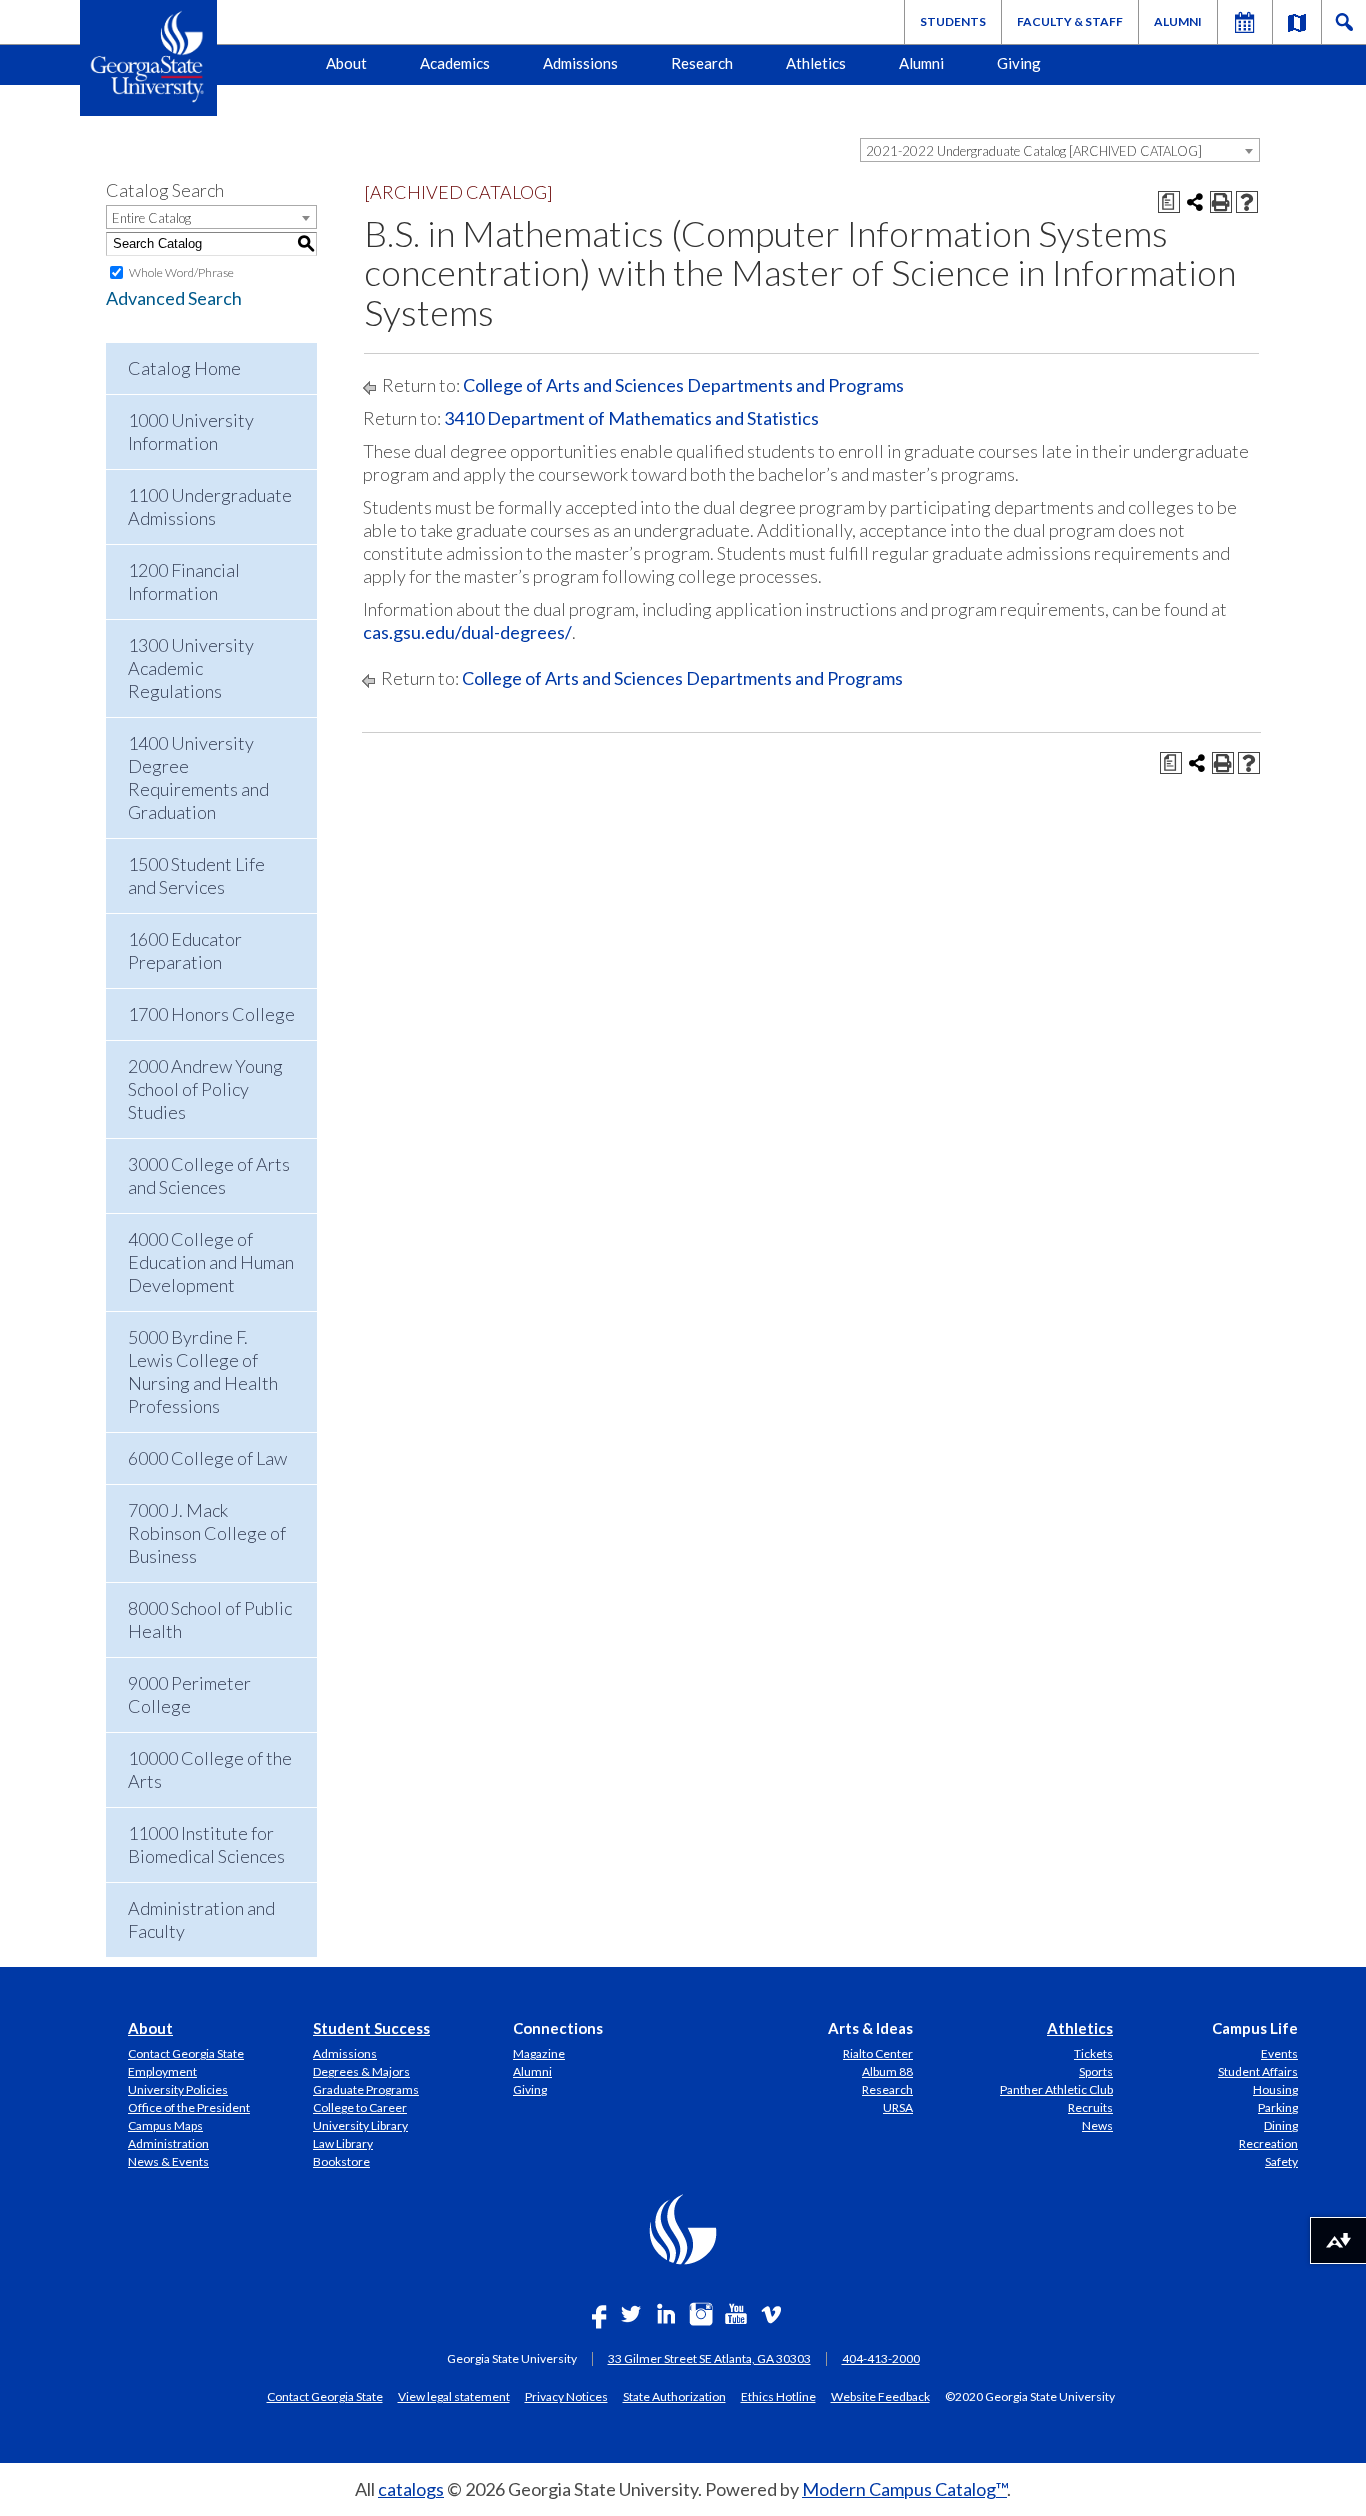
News (1097, 2125)
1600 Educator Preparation (185, 950)
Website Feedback (880, 2396)
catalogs (411, 2489)
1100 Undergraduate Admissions (210, 506)
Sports (1096, 2071)
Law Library (343, 2143)
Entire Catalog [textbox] (151, 218)
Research (702, 63)
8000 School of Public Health (210, 1619)
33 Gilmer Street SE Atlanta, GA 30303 (709, 2358)
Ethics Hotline (778, 2396)
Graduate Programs (366, 2089)
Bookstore (341, 2161)
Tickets (1093, 2053)
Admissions (580, 63)
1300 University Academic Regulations (191, 668)
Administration (168, 2143)
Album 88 (887, 2071)
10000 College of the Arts (210, 1769)
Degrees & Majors (361, 2071)
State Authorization (674, 2396)
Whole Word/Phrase (181, 272)
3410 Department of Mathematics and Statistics (631, 418)
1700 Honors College (211, 1014)
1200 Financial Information (184, 581)
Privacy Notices (566, 2396)
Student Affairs (1258, 2071)
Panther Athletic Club (1056, 2089)
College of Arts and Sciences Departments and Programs (683, 385)
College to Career (360, 2107)
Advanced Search (174, 298)
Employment (162, 2071)
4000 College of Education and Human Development (211, 1262)
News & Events (168, 2161)
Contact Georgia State (186, 2053)
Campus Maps (165, 2125)
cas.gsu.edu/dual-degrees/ (467, 632)
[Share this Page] (1195, 202)
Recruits (1090, 2107)
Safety (1281, 2161)
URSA (898, 2107)
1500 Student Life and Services (196, 875)
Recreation (1268, 2143)
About (346, 63)
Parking (1278, 2107)
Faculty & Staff (1070, 21)
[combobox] (1060, 150)
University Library (360, 2125)
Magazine (539, 2053)
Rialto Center (878, 2053)
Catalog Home (184, 368)
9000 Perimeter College (189, 1694)
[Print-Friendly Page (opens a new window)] (1221, 202)
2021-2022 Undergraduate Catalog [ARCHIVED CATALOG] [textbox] (1034, 151)
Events (1279, 2053)
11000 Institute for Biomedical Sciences (206, 1844)
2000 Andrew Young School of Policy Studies (205, 1089)
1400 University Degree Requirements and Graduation (198, 777)
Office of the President (189, 2107)
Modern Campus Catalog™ (904, 2489)
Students (953, 21)
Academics (455, 63)
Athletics (816, 63)
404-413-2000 (881, 2358)
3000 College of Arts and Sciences (209, 1175)
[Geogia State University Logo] (148, 58)
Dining (1281, 2125)
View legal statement (454, 2396)
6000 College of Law (207, 1458)
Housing (1275, 2089)
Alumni (1178, 21)
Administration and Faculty (201, 1919)
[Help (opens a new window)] (1247, 202)
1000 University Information (191, 431)
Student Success (371, 2028)
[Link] (1297, 22)
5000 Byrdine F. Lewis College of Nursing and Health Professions (203, 1371)
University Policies (178, 2089)
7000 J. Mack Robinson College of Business (207, 1533)
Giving (1019, 63)
